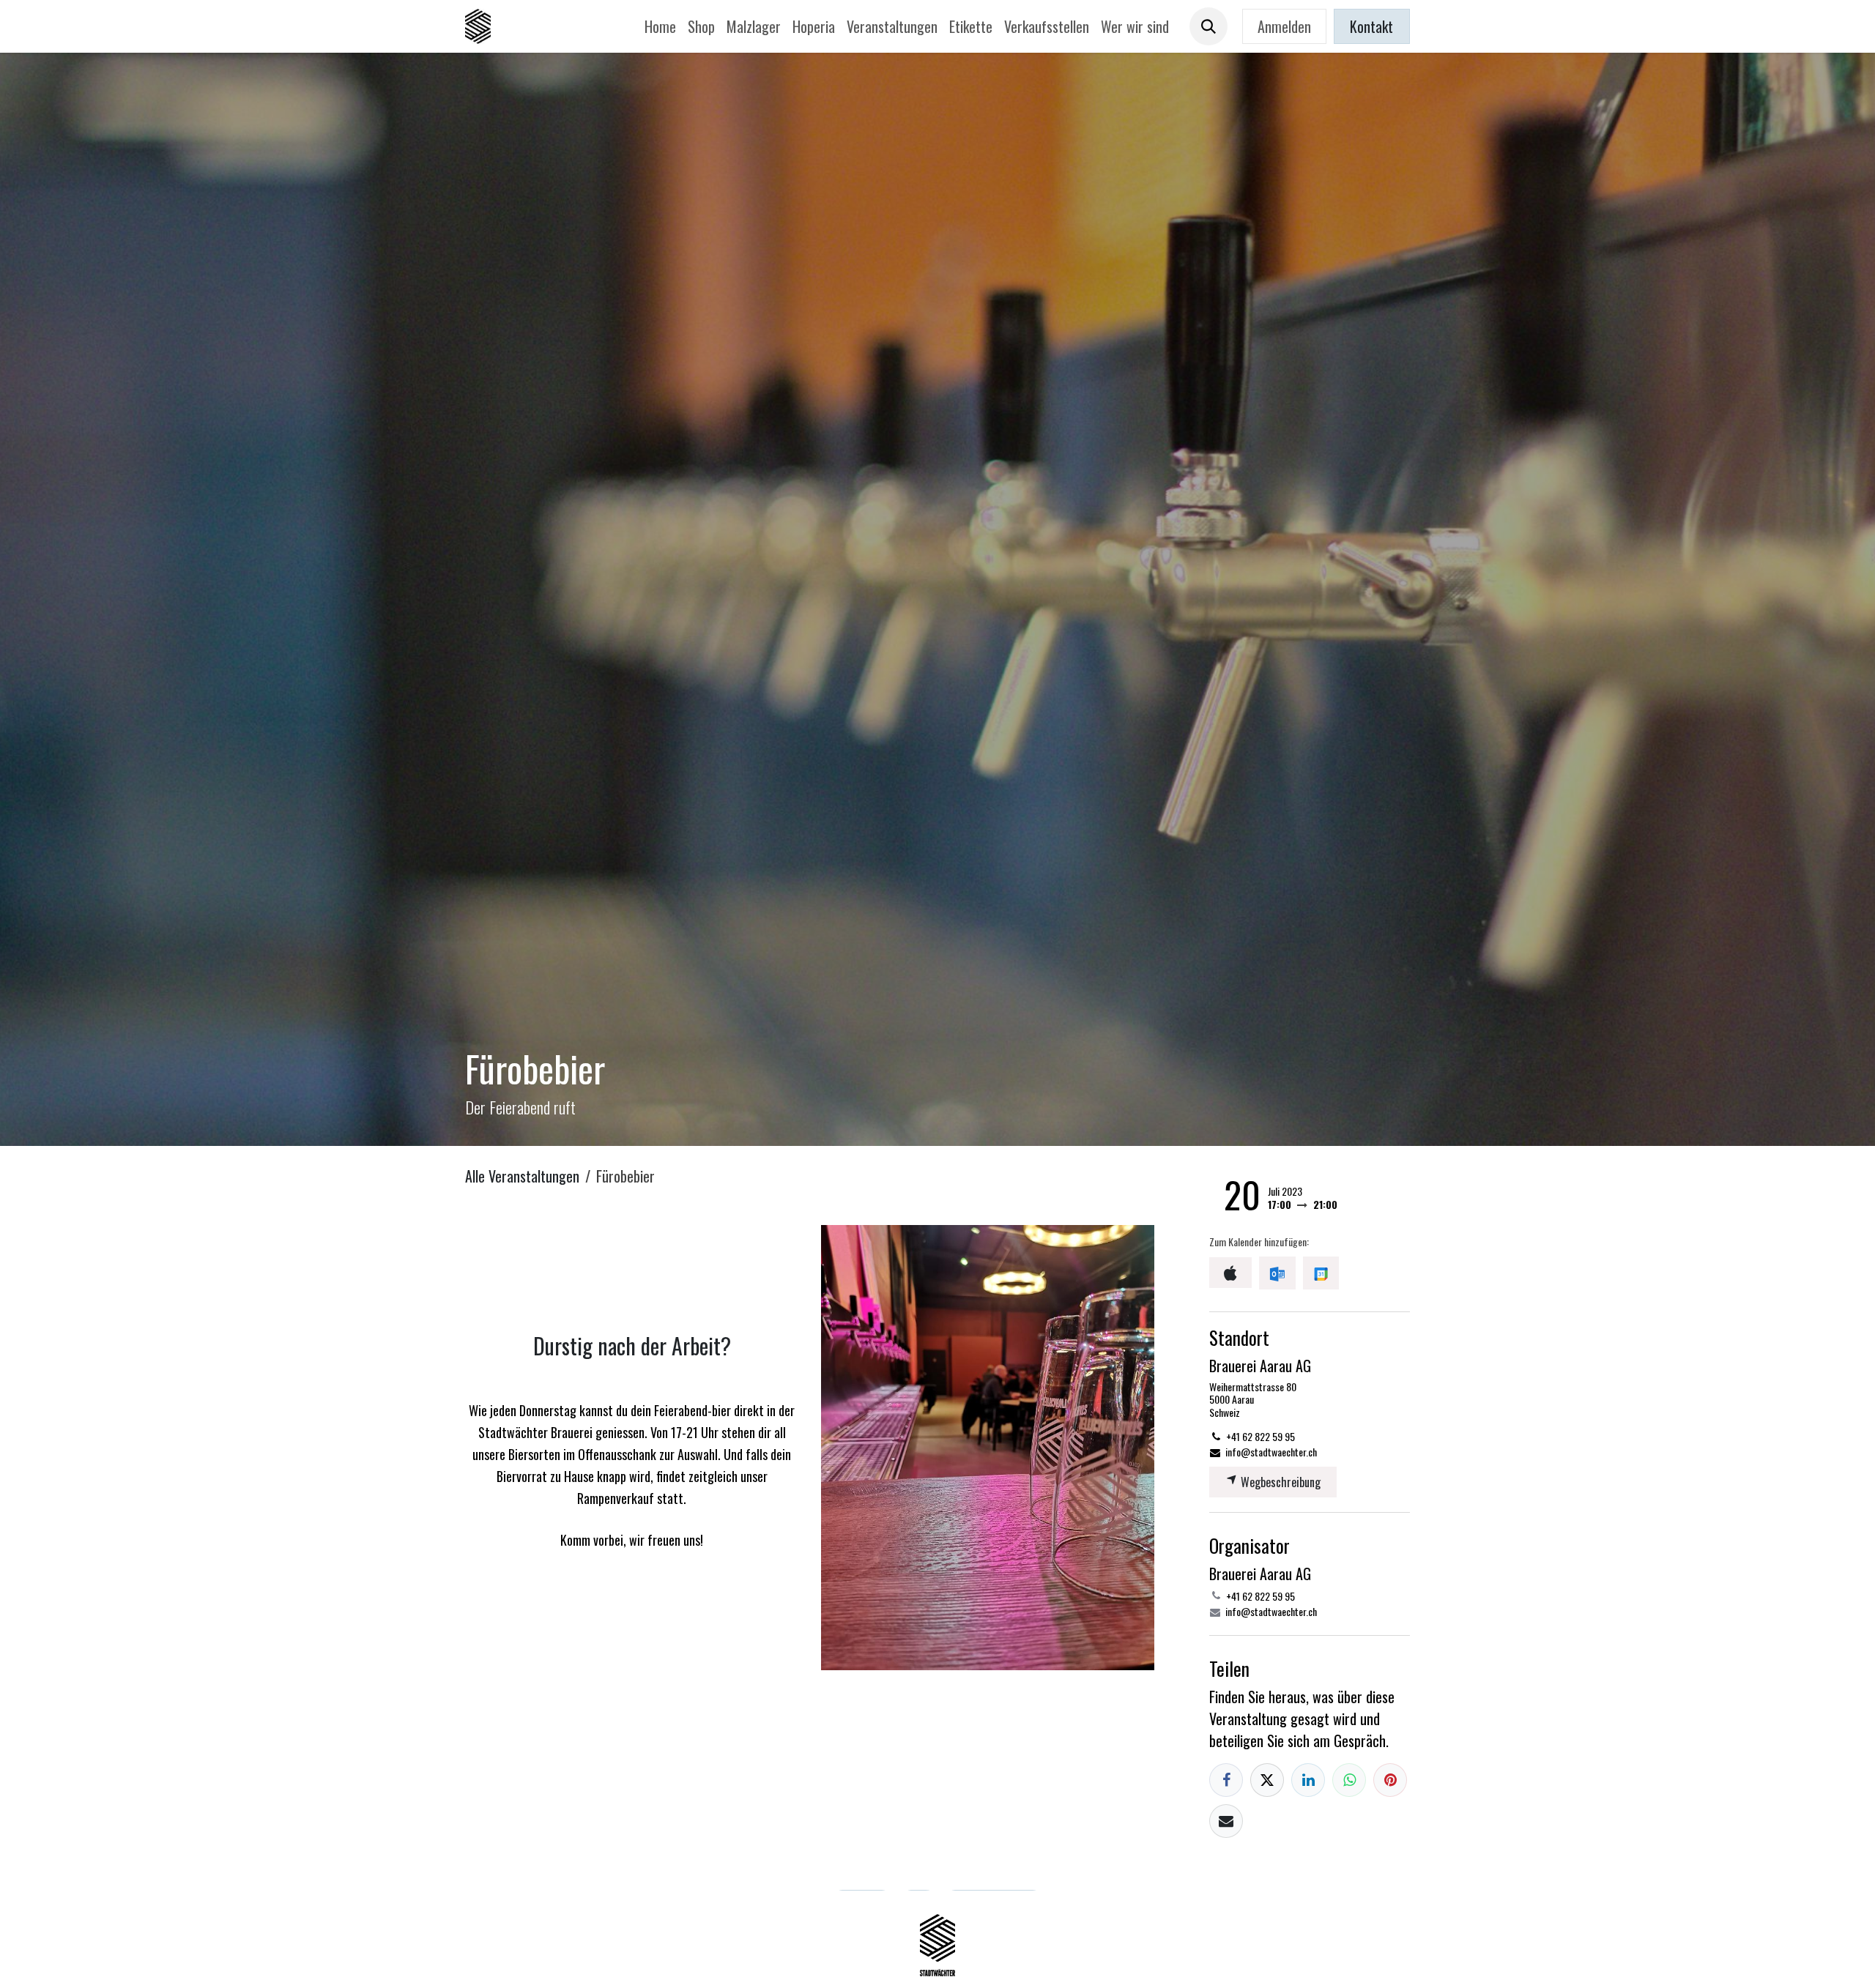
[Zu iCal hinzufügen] (1230, 1273)
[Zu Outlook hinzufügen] (1277, 1273)
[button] (1208, 26)
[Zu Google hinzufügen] (1321, 1273)
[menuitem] (660, 26)
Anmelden (1284, 26)
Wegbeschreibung (1279, 1482)
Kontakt (1371, 26)
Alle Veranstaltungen (522, 1176)
